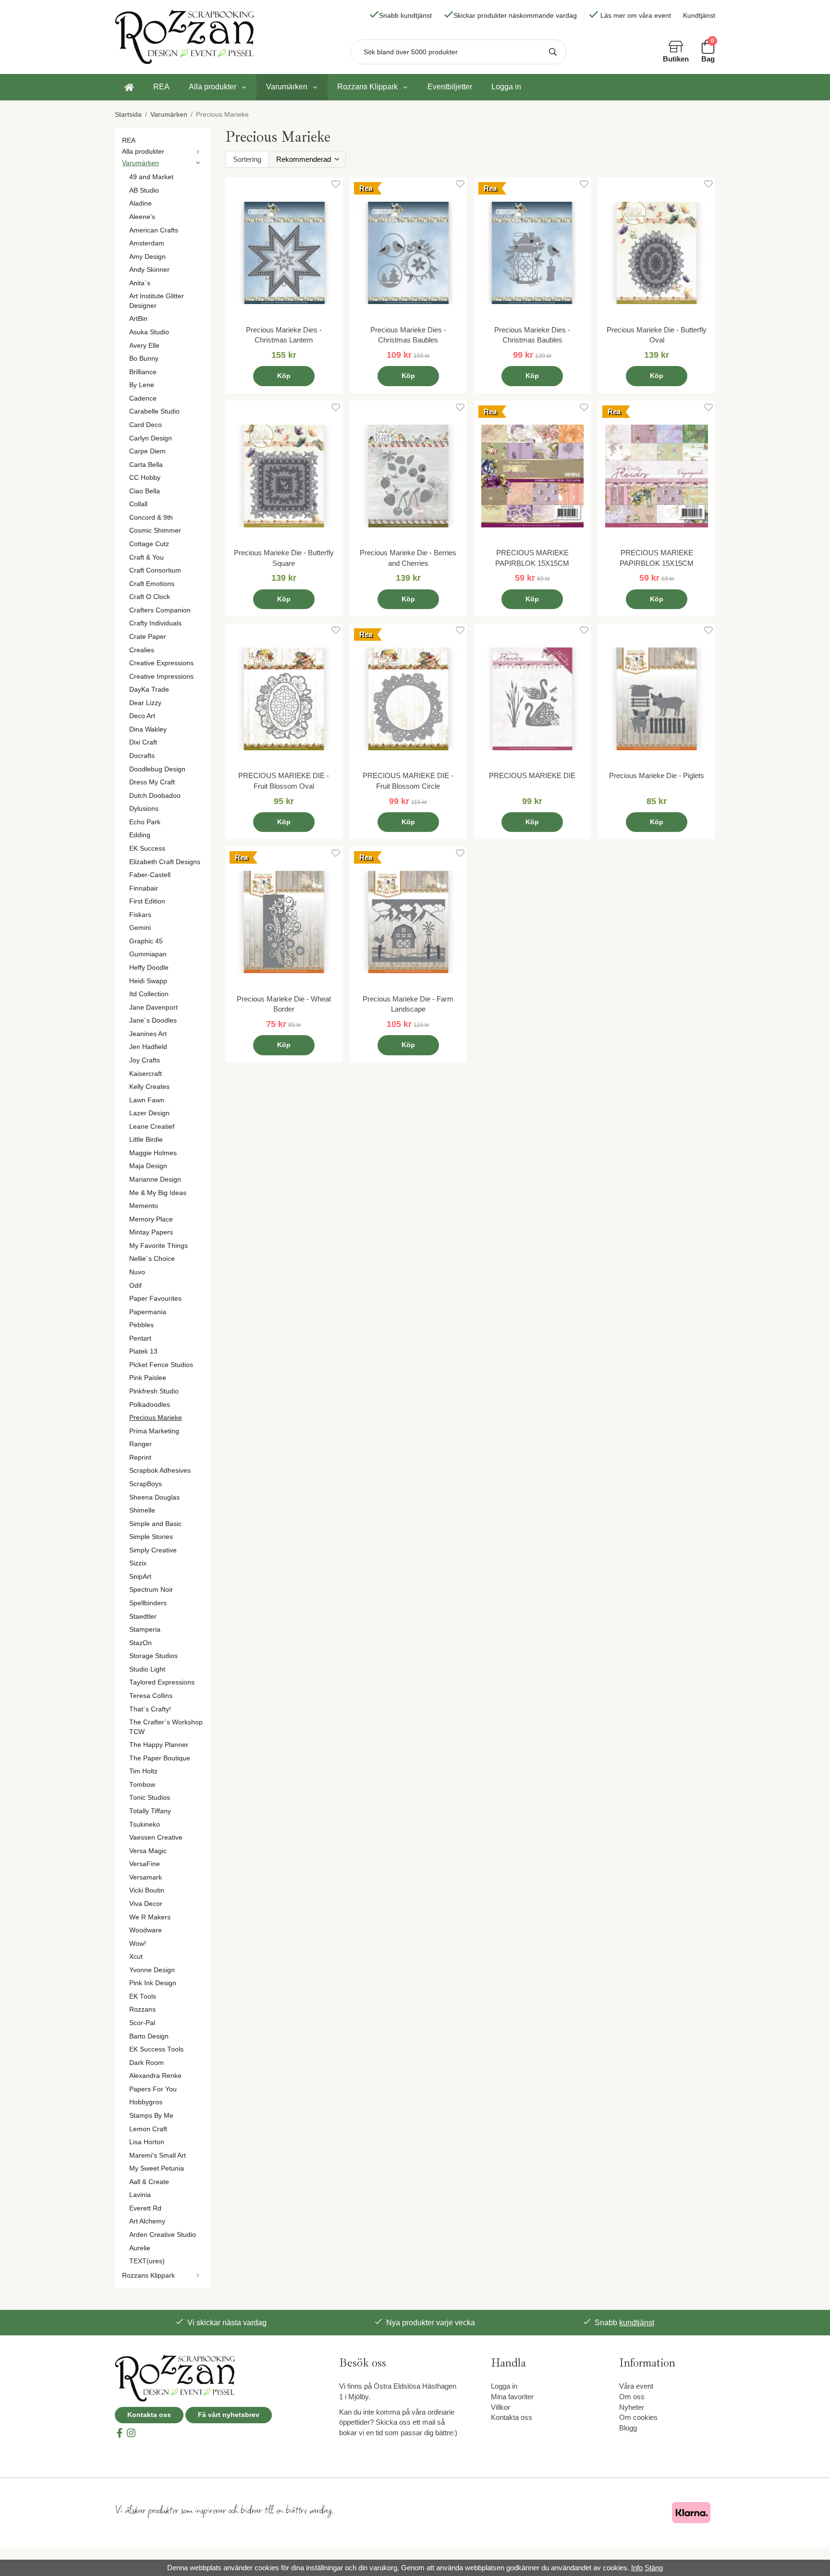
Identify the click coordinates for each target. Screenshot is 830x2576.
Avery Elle (144, 346)
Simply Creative (153, 1550)
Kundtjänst (699, 16)
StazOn (140, 1643)
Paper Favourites (155, 1299)
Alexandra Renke (155, 2076)
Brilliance (143, 372)
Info (637, 2568)
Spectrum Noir (151, 1590)
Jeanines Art (148, 1034)
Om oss (632, 2397)
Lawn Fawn (147, 1100)
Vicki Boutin (147, 1890)
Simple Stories (151, 1537)
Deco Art (142, 716)
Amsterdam (147, 243)
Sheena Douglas (154, 1497)
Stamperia (145, 1630)
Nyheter (632, 2407)
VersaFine (145, 1864)
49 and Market (151, 177)
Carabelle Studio (154, 411)
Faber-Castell (150, 875)
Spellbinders (148, 1603)
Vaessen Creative (156, 1837)
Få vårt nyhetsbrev (229, 2415)
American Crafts (154, 230)
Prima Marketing (154, 1431)
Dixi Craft (143, 742)
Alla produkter (213, 87)
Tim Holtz (143, 1771)
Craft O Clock (150, 597)
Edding (140, 835)
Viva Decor (146, 1904)
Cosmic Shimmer (155, 531)
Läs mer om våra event (636, 16)
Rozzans (142, 2009)
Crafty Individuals (155, 623)
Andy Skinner (149, 270)
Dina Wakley (148, 729)
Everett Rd (145, 2208)
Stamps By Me (151, 2116)
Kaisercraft (146, 1074)
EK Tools (143, 1996)
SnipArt (140, 1577)
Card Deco (146, 425)
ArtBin (138, 319)
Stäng (654, 2568)
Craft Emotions (152, 584)
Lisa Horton (147, 2142)
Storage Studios (153, 1656)
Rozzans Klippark (367, 87)
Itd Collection (149, 994)
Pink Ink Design (153, 1983)
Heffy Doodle (149, 968)
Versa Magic (148, 1851)
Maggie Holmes (153, 1153)
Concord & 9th (151, 518)
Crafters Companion (160, 610)
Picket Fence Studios (161, 1365)
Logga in (506, 87)
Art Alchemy (147, 2221)
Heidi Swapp (148, 981)
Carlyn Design (151, 438)
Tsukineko (145, 1825)
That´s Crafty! (150, 1709)
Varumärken (287, 87)
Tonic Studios (150, 1798)
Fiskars (140, 915)
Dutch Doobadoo (155, 796)
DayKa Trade (149, 690)
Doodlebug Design (157, 769)
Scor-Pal (142, 2023)
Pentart (140, 1338)
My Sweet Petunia (157, 2168)
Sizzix (138, 1563)
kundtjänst (637, 2323)
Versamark (146, 1877)
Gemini (140, 928)
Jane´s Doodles (153, 1020)
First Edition (147, 901)
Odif (135, 1286)
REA (161, 87)
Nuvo (137, 1272)
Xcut (136, 1957)
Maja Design (148, 1166)
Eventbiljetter (450, 87)
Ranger (140, 1444)
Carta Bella (146, 465)
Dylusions (144, 809)
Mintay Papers (151, 1232)
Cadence (143, 398)
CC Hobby (145, 478)
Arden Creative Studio (163, 2235)
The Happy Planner (159, 1745)
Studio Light (147, 1669)
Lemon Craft (148, 2129)
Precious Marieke (156, 1418)
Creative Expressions (161, 663)
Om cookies (638, 2417)
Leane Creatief (152, 1127)
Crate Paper (148, 637)
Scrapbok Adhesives (160, 1471)
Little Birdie (146, 1140)
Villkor (500, 2407)
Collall (138, 504)
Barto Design (149, 2036)
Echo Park (145, 822)
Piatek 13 (143, 1351)
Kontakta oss (149, 2415)
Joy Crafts (145, 1060)
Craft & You (146, 557)
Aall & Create (149, 2182)
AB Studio (144, 190)
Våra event (636, 2386)
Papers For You (153, 2089)
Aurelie (140, 2248)
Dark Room (146, 2063)
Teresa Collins (151, 1696)
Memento (144, 1206)
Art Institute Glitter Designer (157, 301)
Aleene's (142, 217)
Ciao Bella (145, 491)
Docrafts (142, 756)
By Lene (142, 385)
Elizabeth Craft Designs (165, 862)
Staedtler (143, 1617)
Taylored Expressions (162, 1682)
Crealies (142, 650)
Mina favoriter (512, 2397)
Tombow (142, 1785)
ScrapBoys (146, 1484)
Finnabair (144, 888)
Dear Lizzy (145, 703)
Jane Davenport (153, 1007)
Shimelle (142, 1510)
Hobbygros (146, 2102)
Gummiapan (148, 954)
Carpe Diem (147, 451)
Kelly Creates (149, 1087)
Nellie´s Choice (152, 1259)
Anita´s (140, 283)
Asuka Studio (149, 332)
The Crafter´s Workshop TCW (166, 1727)
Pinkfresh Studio (154, 1391)
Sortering (247, 159)
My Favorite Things (159, 1246)
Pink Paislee (148, 1378)
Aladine (140, 203)
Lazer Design (149, 1113)
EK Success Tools (156, 2049)
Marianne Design (155, 1179)
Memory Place (151, 1219)
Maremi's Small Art (158, 2155)
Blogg (628, 2428)
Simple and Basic (155, 1524)
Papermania (148, 1312)
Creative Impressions (161, 677)
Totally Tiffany (150, 1811)
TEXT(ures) (147, 2261)
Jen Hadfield (148, 1047)
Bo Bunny (144, 359)
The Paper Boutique (160, 1758)
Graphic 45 (146, 941)
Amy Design (147, 257)
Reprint (140, 1458)
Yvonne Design (152, 1970)
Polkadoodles (150, 1405)
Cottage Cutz (149, 544)
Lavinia (140, 2195)
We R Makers (150, 1917)
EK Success (147, 848)
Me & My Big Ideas (158, 1193)
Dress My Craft (152, 782)
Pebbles (141, 1325)
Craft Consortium (155, 570)
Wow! (138, 1944)
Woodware (146, 1930)
